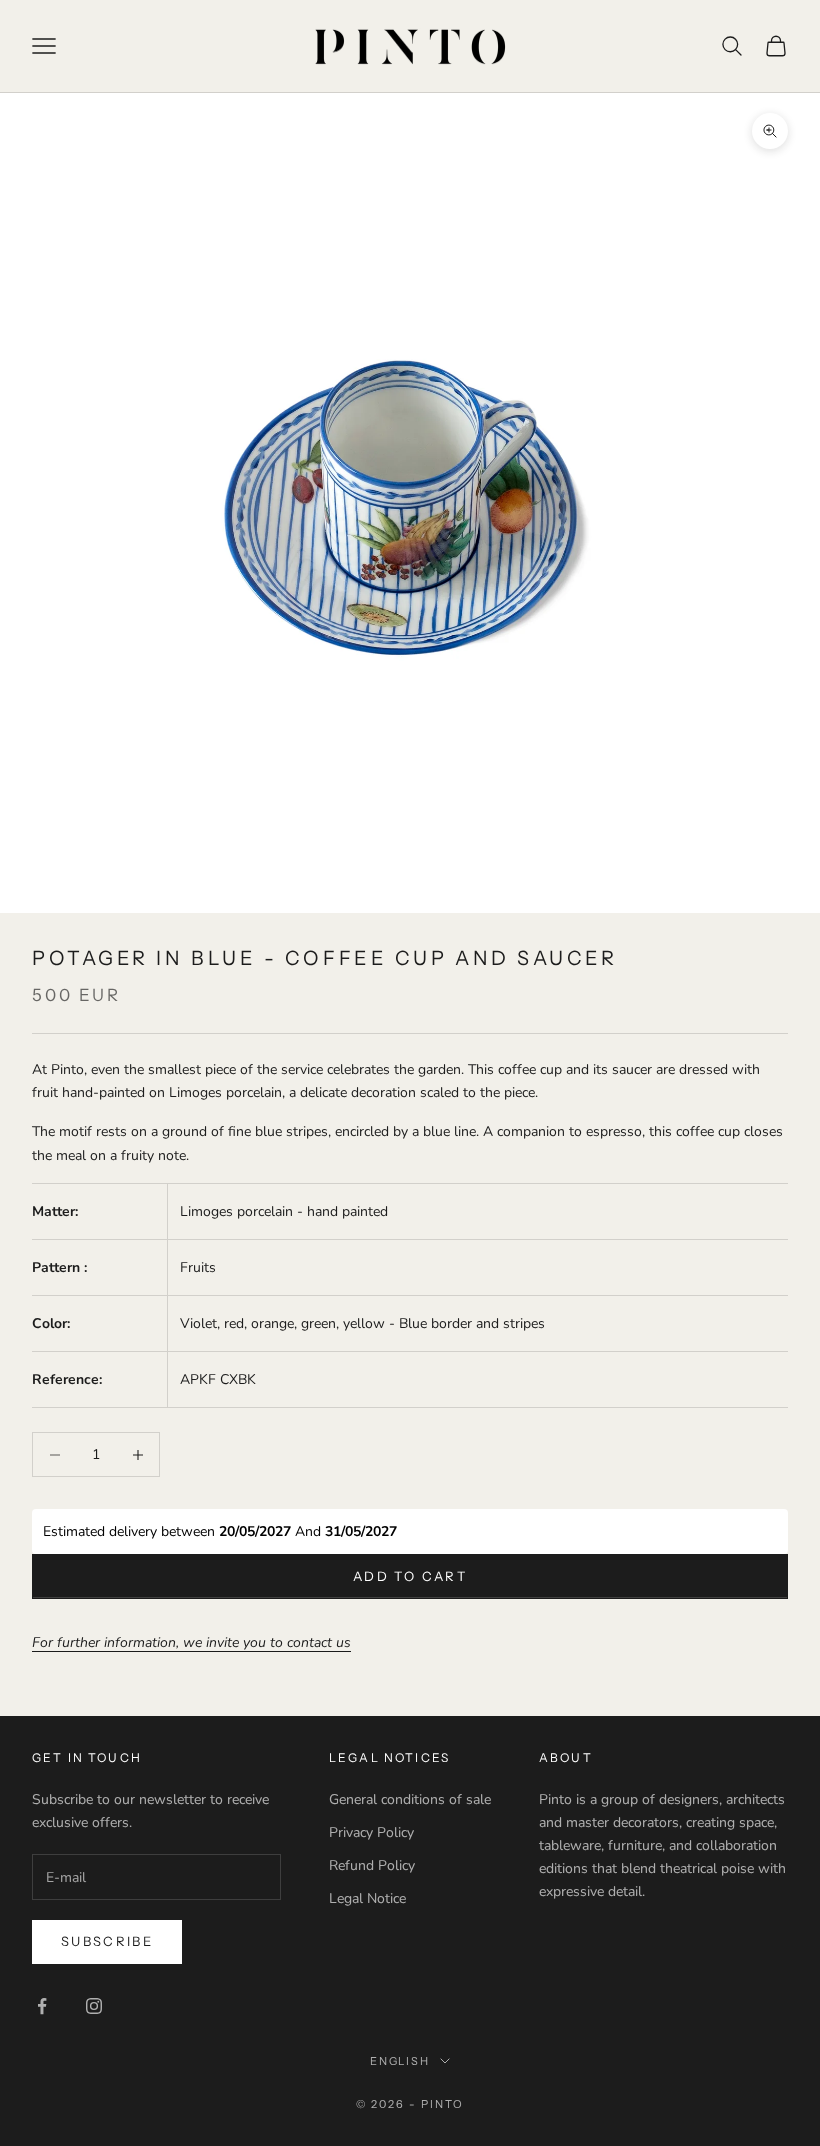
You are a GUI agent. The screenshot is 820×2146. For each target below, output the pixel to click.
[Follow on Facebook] (42, 2006)
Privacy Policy (371, 1832)
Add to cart (410, 1576)
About (566, 1757)
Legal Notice (367, 1898)
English (400, 2061)
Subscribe (107, 1941)
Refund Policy (372, 1865)
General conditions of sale (410, 1799)
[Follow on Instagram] (94, 2006)
